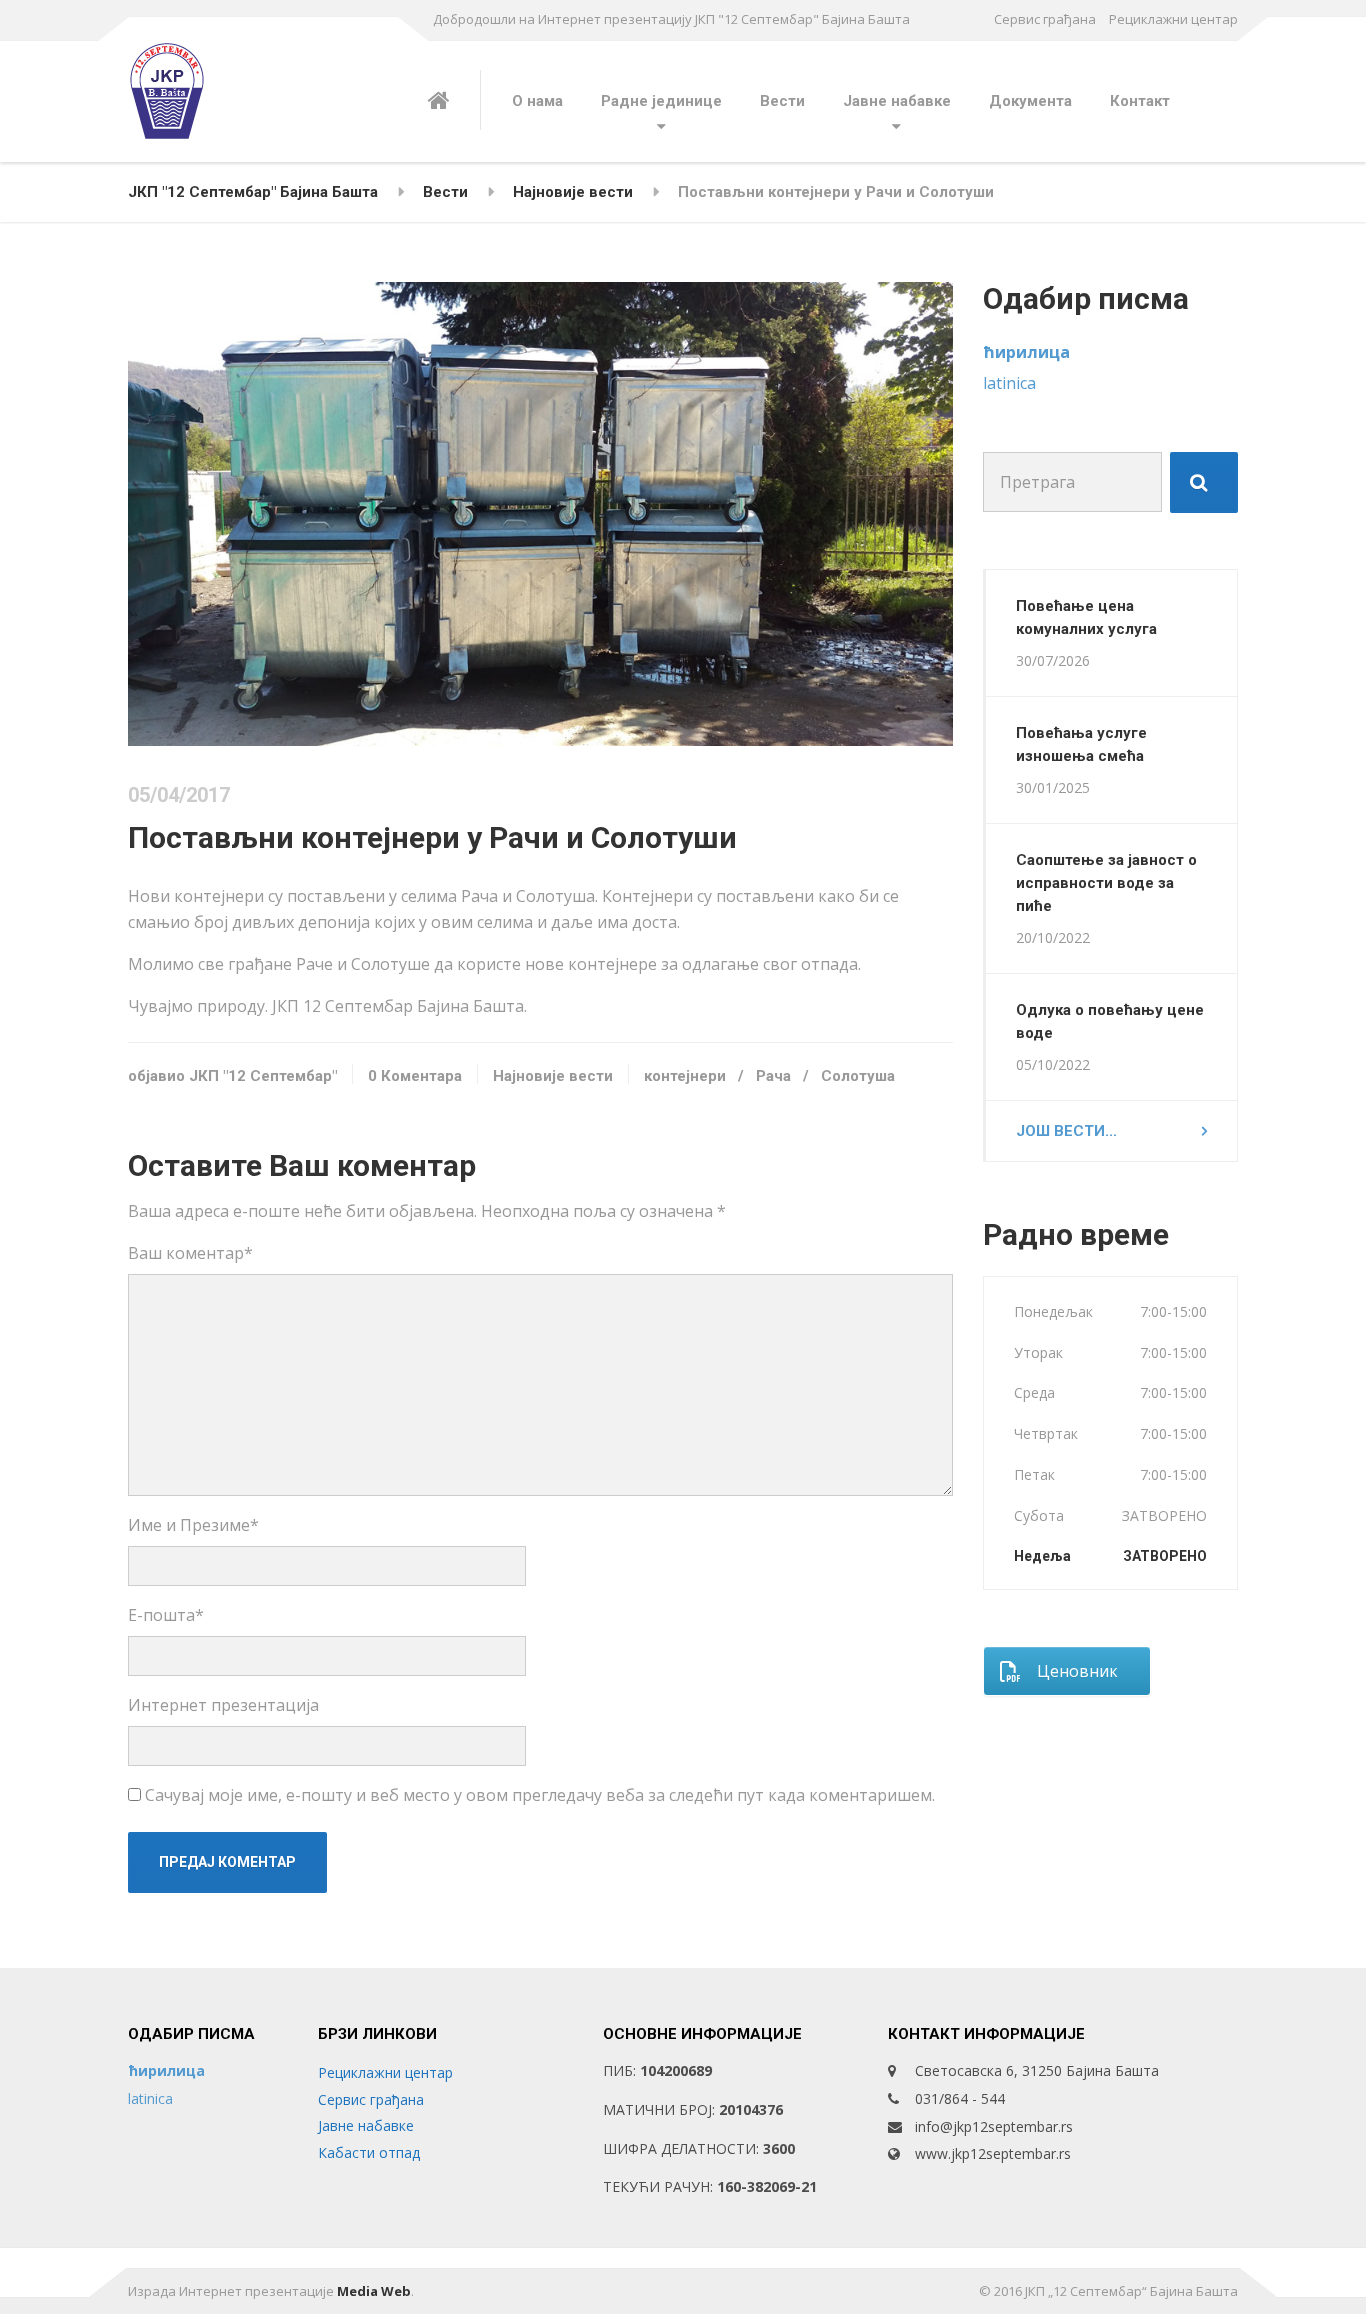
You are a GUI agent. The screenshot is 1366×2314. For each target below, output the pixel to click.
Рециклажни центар (1173, 19)
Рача (773, 1076)
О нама (537, 101)
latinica (1009, 383)
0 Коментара (415, 1076)
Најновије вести (553, 1076)
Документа (1030, 101)
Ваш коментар (190, 1253)
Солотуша (858, 1076)
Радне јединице (661, 101)
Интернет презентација (223, 1705)
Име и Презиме (193, 1525)
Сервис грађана (1045, 19)
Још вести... (1066, 1131)
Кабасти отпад (369, 2152)
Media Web (374, 2291)
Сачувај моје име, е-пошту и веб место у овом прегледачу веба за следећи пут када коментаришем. (540, 1795)
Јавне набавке (897, 101)
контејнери (685, 1076)
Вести (782, 101)
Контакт (1140, 101)
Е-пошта (166, 1615)
